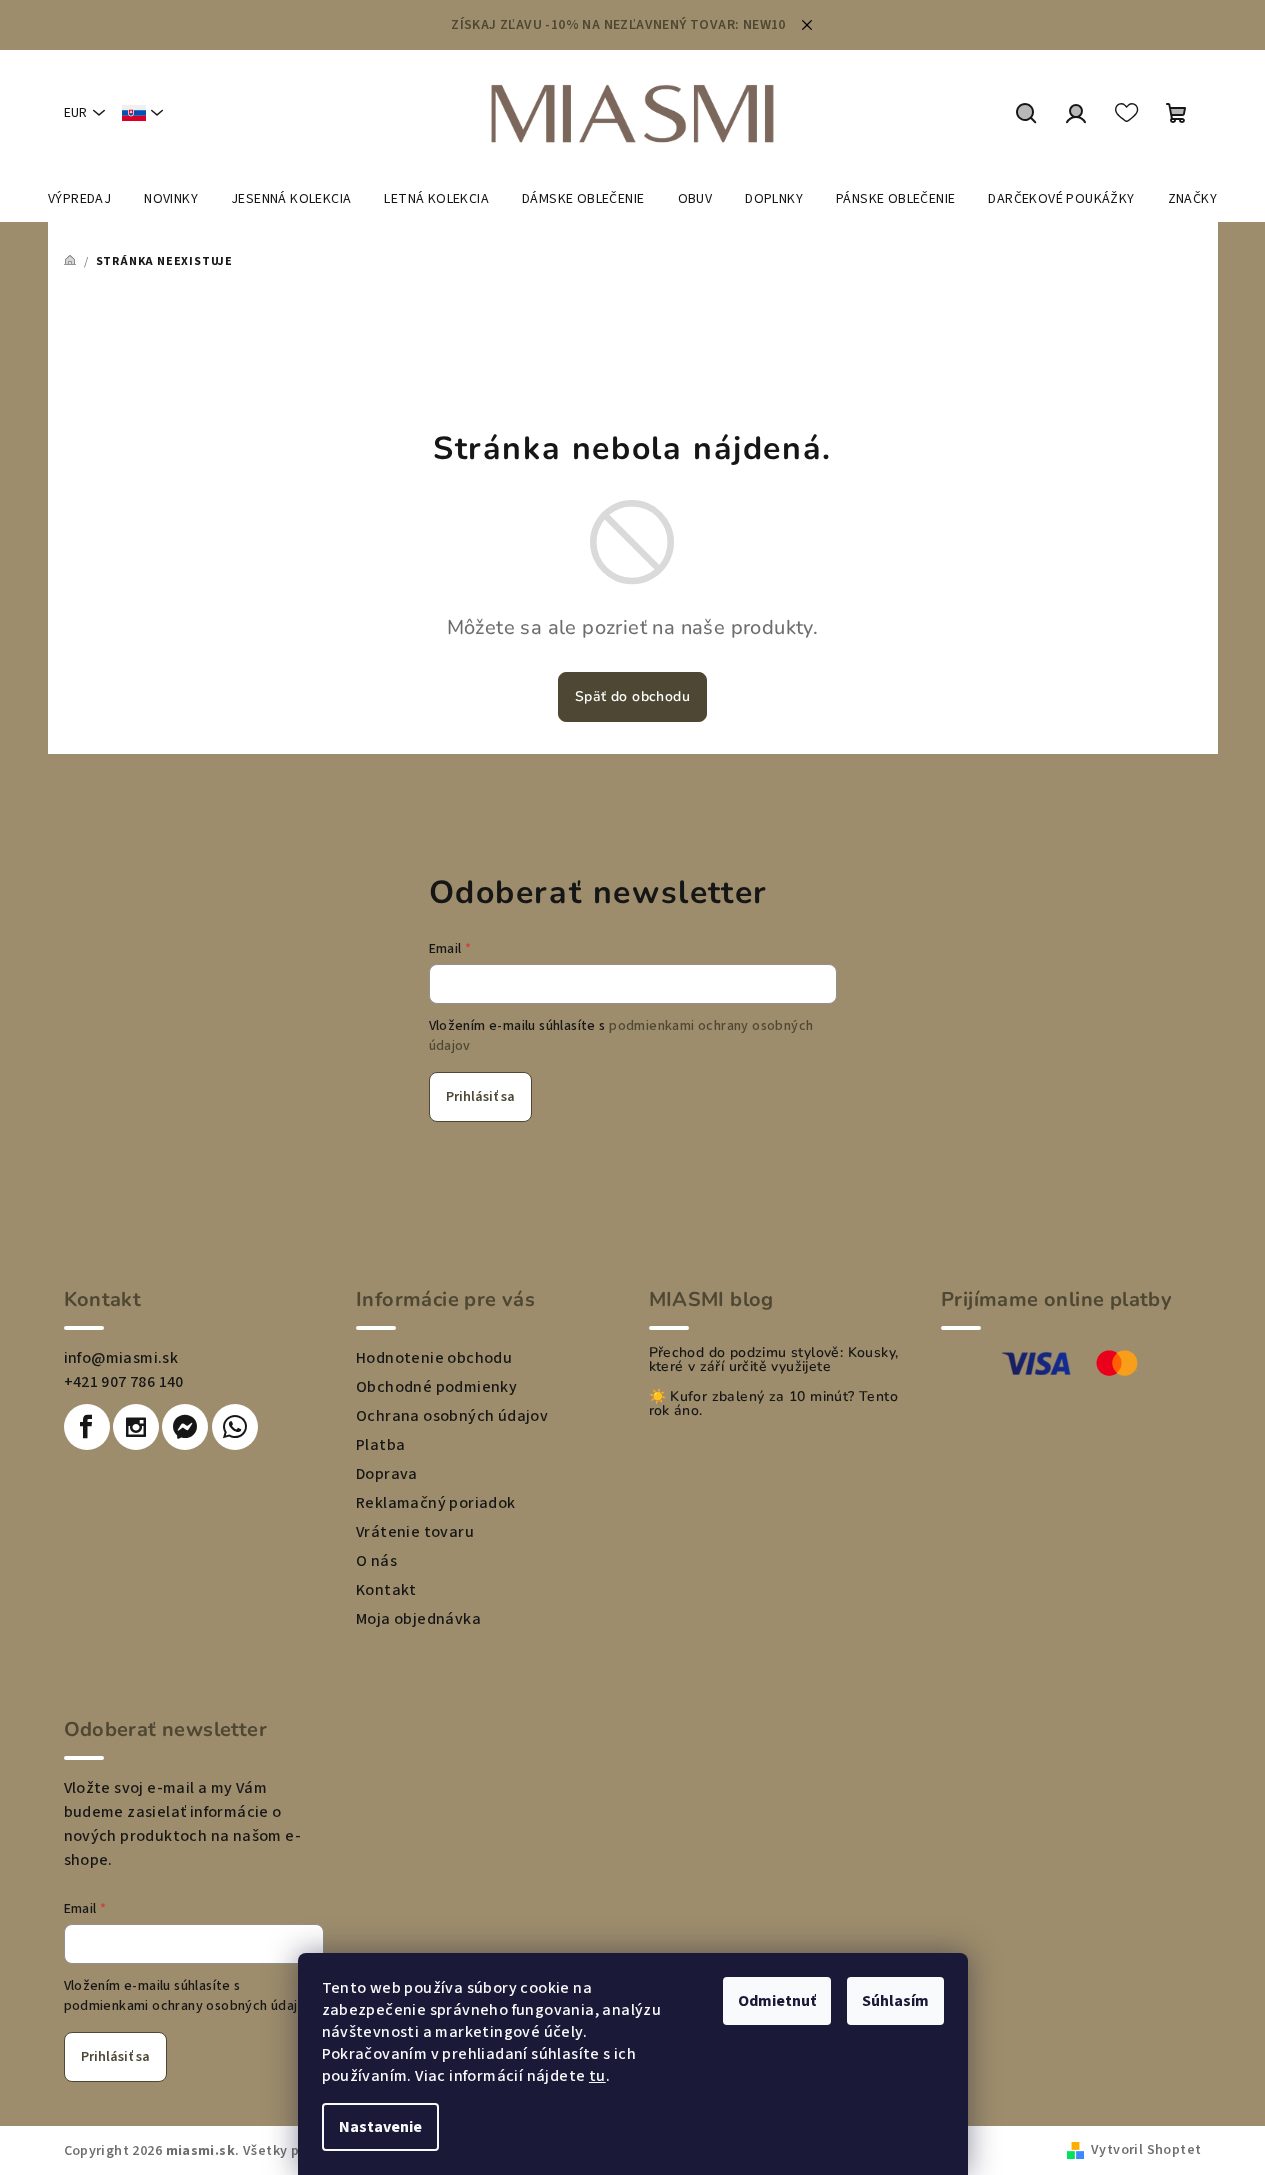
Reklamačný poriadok (436, 1503)
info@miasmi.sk (121, 1358)
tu (597, 2076)
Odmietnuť (777, 2001)
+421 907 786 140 (124, 1382)
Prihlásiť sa (480, 1097)
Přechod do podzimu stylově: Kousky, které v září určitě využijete (774, 1360)
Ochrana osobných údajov (452, 1416)
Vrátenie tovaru (415, 1532)
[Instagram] (136, 1427)
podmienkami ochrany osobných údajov (189, 2006)
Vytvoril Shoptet (1146, 2150)
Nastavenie (380, 2127)
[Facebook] (87, 1427)
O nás (376, 1561)
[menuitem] (79, 199)
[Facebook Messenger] (185, 1427)
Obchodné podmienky (436, 1387)
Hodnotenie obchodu (434, 1358)
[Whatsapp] (235, 1427)
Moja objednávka (418, 1619)
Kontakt (386, 1590)
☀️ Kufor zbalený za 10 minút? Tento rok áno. (774, 1404)
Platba (380, 1445)
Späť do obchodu (632, 696)
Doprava (387, 1474)
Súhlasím (895, 2001)
